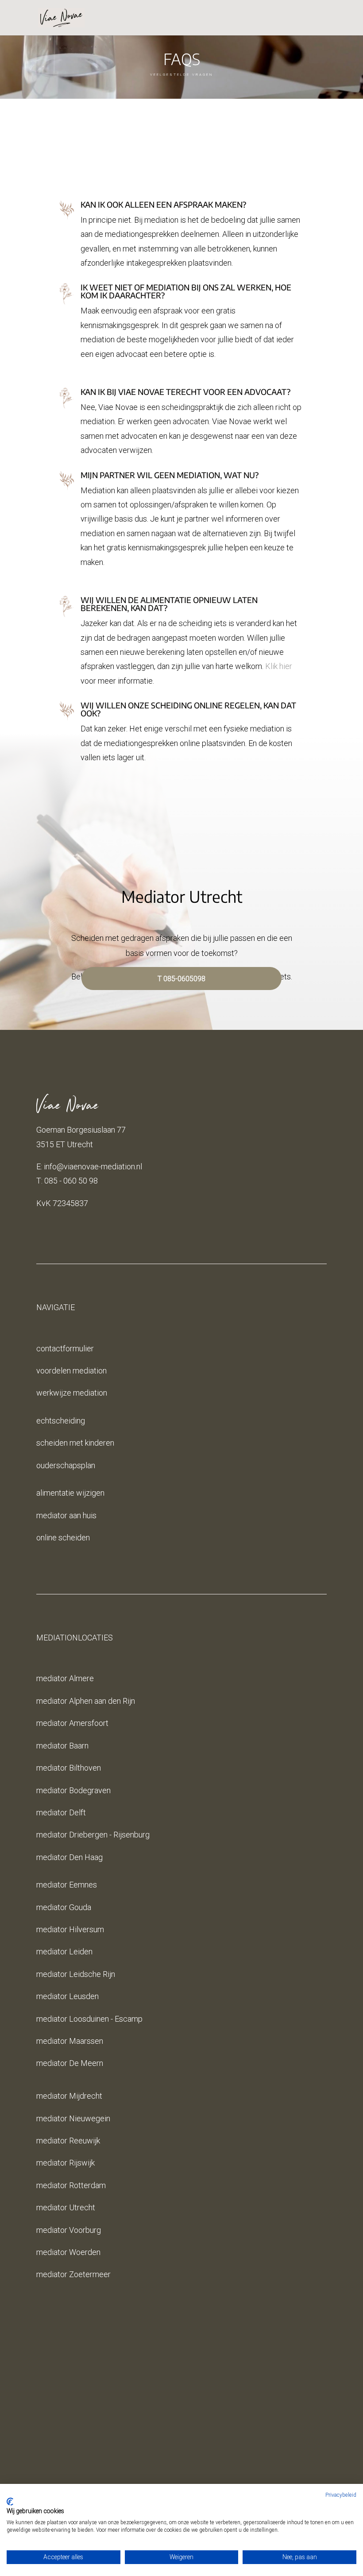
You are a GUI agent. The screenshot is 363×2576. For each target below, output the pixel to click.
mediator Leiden (64, 1951)
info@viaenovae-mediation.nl (93, 1166)
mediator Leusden (68, 1996)
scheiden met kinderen (75, 1443)
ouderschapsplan (66, 1465)
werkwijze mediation (72, 1393)
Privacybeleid (341, 2495)
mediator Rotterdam (71, 2185)
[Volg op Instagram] (190, 2464)
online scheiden (63, 1537)
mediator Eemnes (67, 1885)
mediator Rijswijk (66, 2163)
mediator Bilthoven (69, 1768)
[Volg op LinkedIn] (208, 2464)
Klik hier (279, 666)
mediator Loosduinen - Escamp (89, 2019)
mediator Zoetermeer (73, 2274)
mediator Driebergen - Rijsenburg (93, 1835)
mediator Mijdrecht (69, 2096)
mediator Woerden (68, 2252)
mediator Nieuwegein (73, 2118)
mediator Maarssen (70, 2041)
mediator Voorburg (69, 2230)
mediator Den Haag (70, 1857)
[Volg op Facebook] (155, 2464)
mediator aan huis (66, 1515)
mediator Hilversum (70, 1929)
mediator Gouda (64, 1907)
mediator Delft (61, 1812)
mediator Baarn (62, 1746)
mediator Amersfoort (72, 1723)
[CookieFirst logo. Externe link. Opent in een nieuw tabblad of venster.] (10, 2502)
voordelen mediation (71, 1371)
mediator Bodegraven (73, 1790)
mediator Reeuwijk (68, 2141)
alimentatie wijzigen (70, 1493)
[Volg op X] (173, 2464)
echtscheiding (61, 1421)
